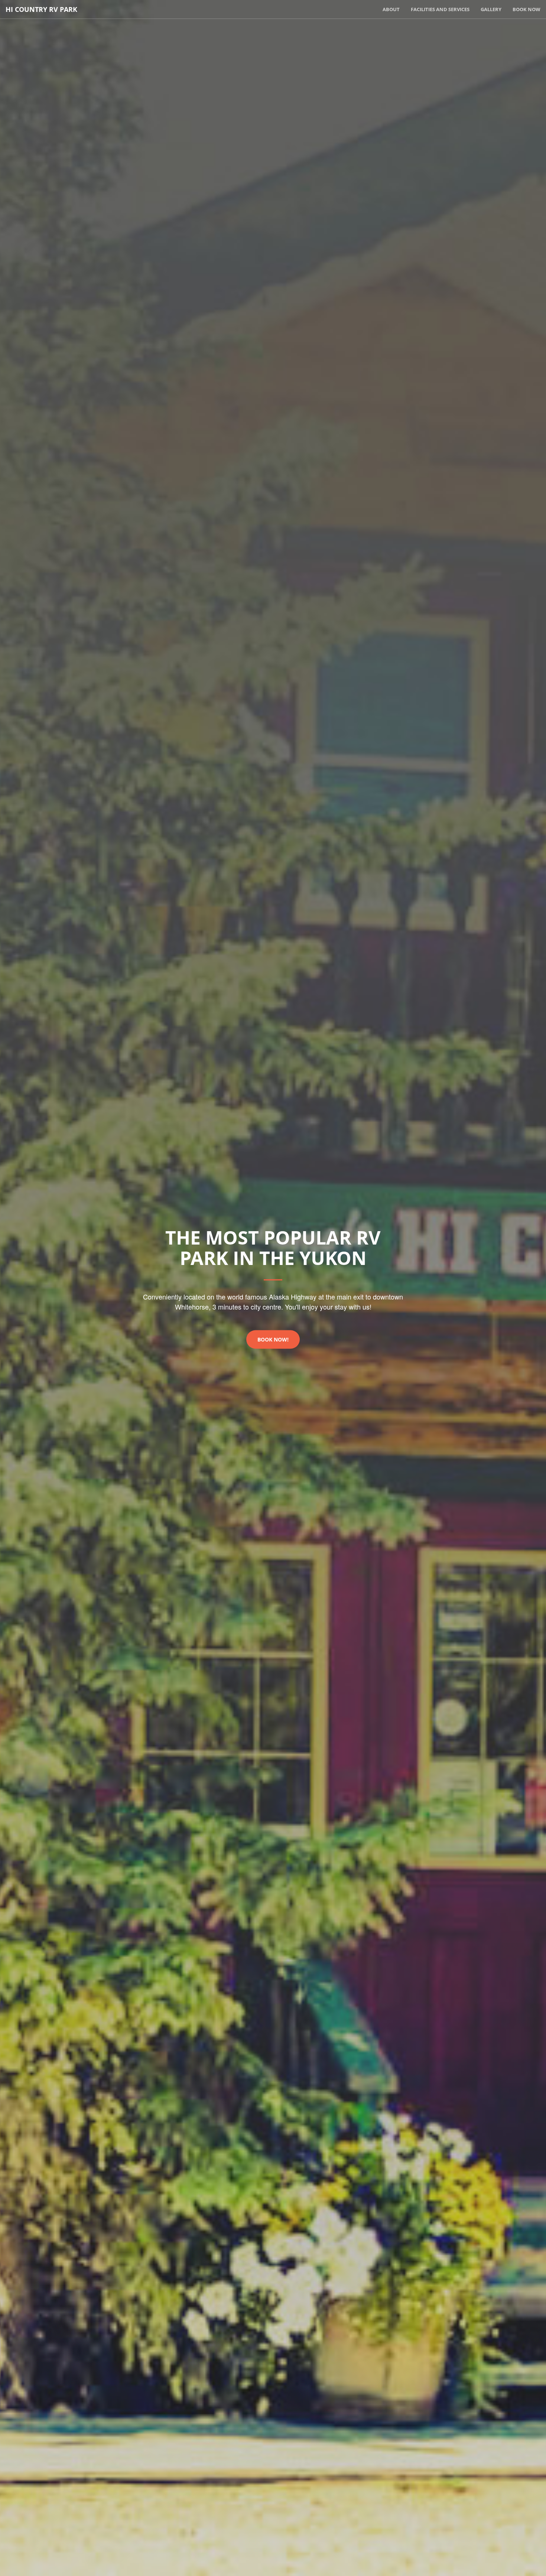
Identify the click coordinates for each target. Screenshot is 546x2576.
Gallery (491, 9)
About (391, 9)
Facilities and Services (440, 9)
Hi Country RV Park (41, 9)
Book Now (526, 9)
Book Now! (273, 1339)
